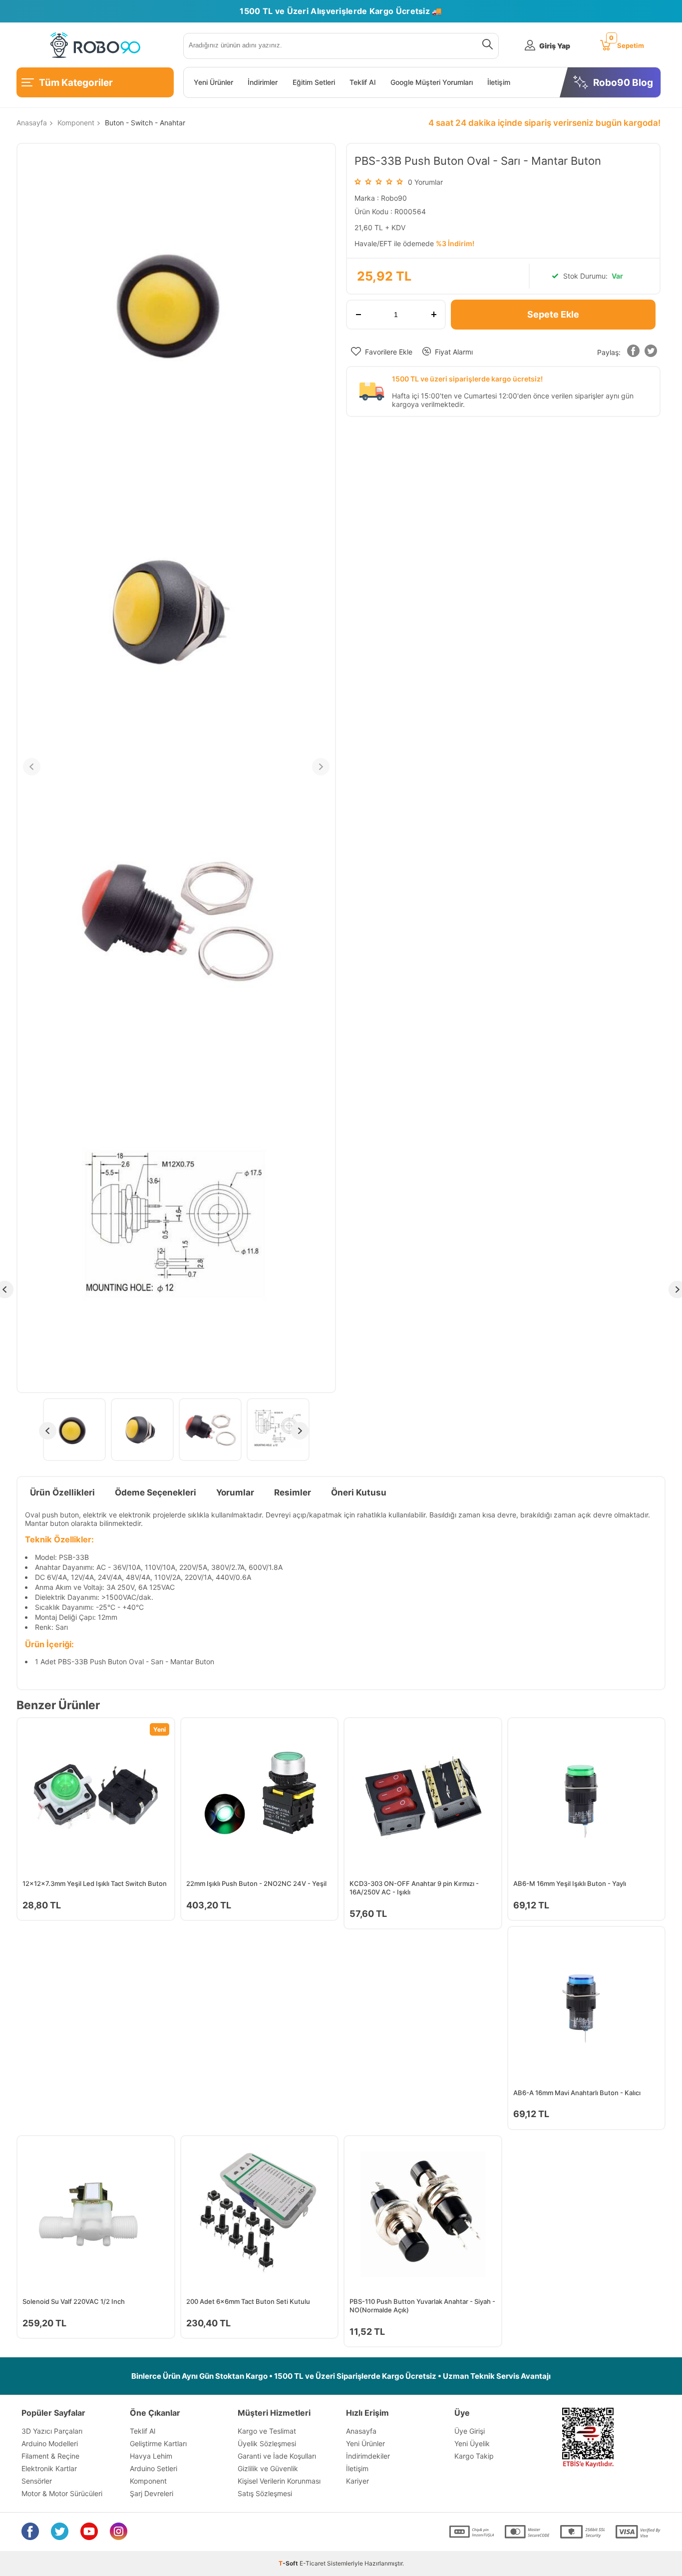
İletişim (499, 82)
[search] (486, 46)
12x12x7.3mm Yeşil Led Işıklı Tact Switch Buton (95, 1883)
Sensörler (37, 2481)
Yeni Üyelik (472, 2443)
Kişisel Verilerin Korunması (279, 2481)
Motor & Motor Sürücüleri (62, 2493)
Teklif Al (362, 82)
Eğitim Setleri (314, 82)
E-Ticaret (313, 2563)
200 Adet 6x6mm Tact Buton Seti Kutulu (248, 2301)
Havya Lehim (151, 2456)
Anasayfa (361, 2431)
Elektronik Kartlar (49, 2468)
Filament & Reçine (50, 2456)
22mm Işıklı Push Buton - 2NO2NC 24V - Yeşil (256, 1883)
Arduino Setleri (154, 2468)
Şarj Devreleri (152, 2493)
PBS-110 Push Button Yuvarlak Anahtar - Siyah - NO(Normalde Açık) (422, 2306)
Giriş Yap (555, 46)
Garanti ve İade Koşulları (277, 2456)
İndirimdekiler (368, 2456)
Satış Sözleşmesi (265, 2493)
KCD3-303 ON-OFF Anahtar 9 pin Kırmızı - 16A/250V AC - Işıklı (414, 1888)
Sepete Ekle (553, 314)
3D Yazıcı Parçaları (52, 2431)
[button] (633, 353)
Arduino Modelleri (50, 2443)
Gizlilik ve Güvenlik (268, 2468)
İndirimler (263, 82)
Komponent (148, 2481)
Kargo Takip (474, 2456)
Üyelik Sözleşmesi (267, 2443)
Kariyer (357, 2481)
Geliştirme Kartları (158, 2443)
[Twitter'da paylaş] (651, 353)
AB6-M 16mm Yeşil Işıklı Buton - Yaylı (570, 1883)
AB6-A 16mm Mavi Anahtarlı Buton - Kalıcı (577, 2093)
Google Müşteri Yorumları (432, 82)
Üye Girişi (470, 2431)
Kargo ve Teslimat (267, 2431)
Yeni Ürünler (213, 82)
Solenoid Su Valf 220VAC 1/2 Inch (74, 2301)
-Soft (289, 2563)
